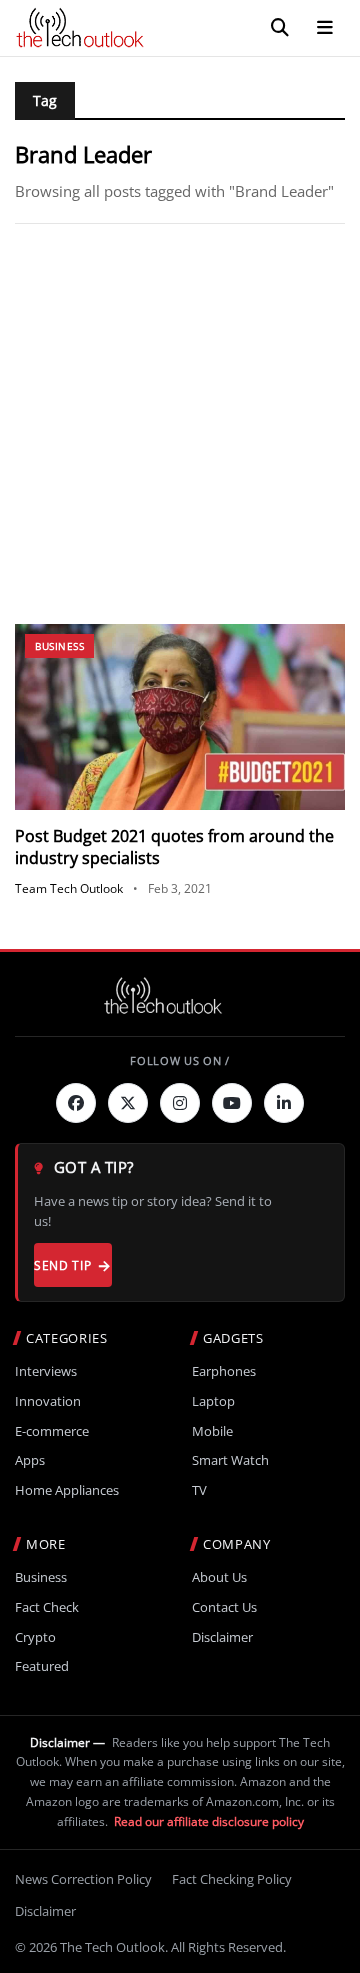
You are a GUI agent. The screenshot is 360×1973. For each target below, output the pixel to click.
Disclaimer (222, 1637)
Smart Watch (230, 1460)
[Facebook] (76, 1103)
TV (199, 1490)
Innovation (48, 1401)
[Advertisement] (180, 424)
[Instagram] (180, 1103)
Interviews (46, 1371)
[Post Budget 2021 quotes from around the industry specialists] (180, 717)
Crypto (35, 1637)
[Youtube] (232, 1103)
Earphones (224, 1371)
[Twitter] (128, 1103)
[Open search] (280, 28)
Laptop (213, 1401)
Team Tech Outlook (69, 888)
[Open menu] (325, 28)
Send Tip (62, 1265)
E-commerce (52, 1431)
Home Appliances (67, 1490)
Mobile (212, 1431)
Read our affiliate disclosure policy (209, 1821)
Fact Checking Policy (232, 1879)
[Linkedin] (284, 1103)
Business (59, 646)
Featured (42, 1666)
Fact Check (47, 1607)
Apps (30, 1460)
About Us (219, 1577)
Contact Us (224, 1607)
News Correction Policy (83, 1879)
